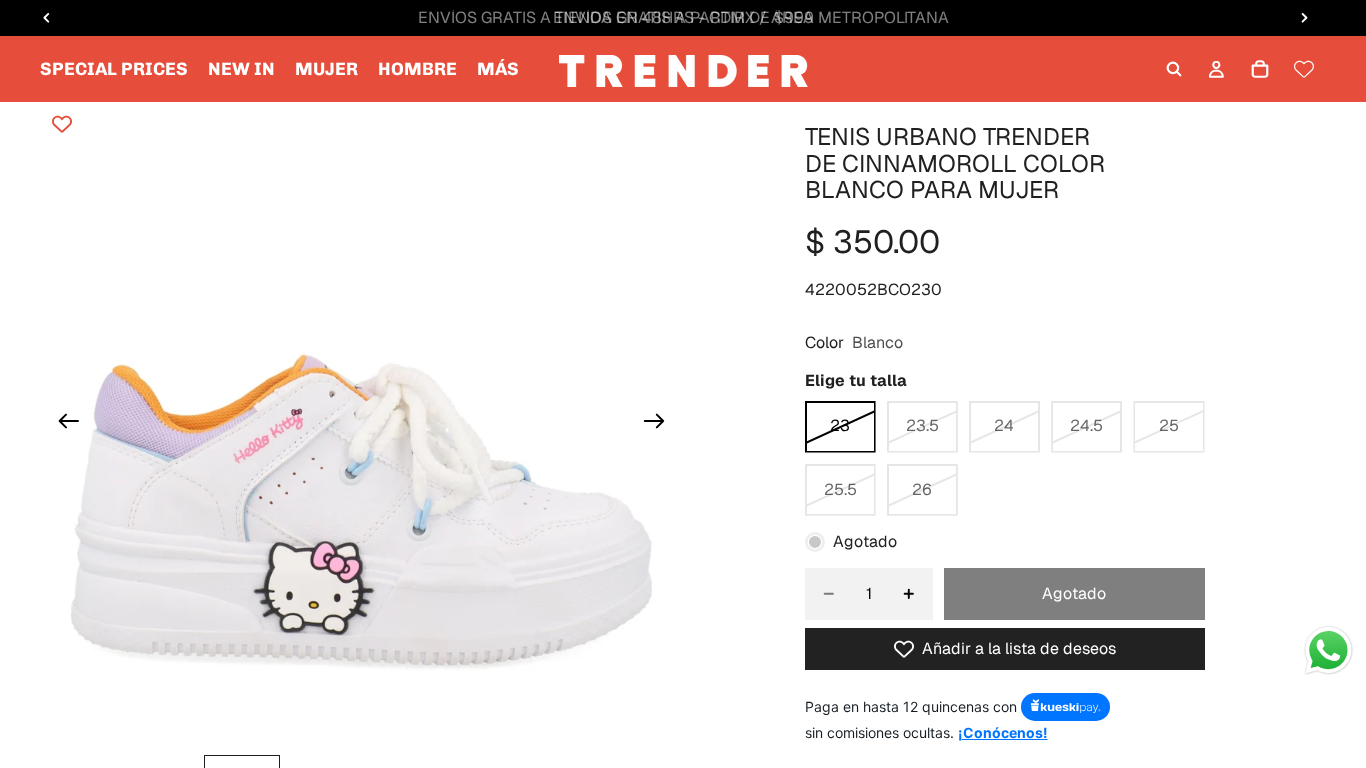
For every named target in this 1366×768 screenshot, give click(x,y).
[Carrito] (1260, 69)
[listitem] (498, 69)
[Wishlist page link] (1304, 69)
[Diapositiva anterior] (62, 424)
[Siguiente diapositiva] (660, 424)
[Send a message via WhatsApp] (1328, 650)
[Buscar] (1174, 69)
